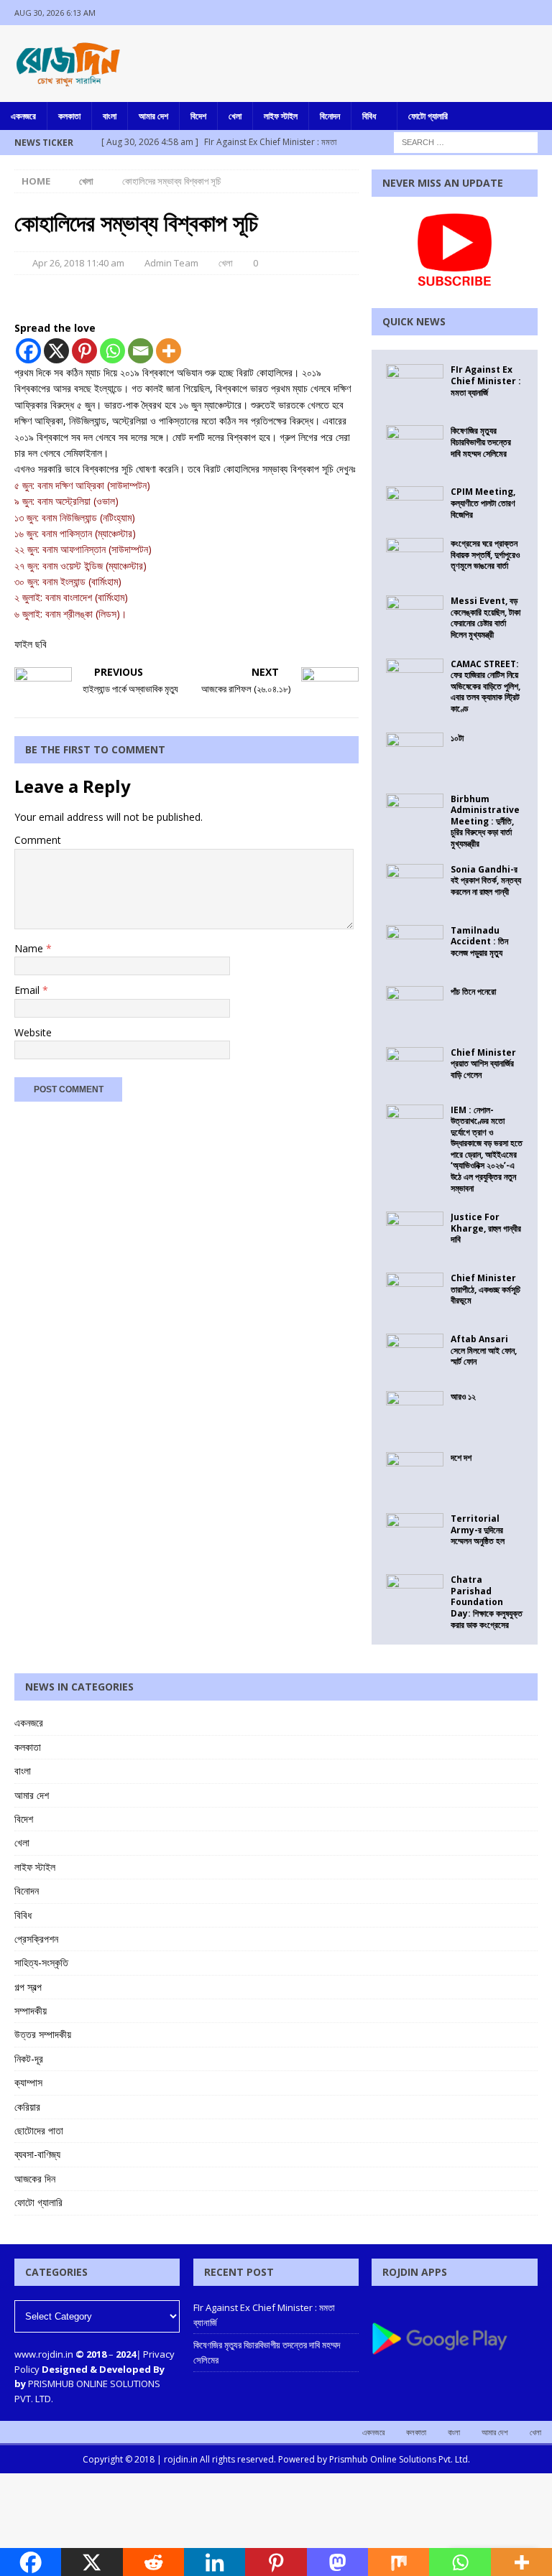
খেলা (235, 116)
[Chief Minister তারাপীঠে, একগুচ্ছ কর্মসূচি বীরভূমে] (415, 1294)
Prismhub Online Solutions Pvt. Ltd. (400, 2459)
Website (33, 1032)
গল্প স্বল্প (28, 1987)
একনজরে (23, 116)
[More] (169, 351)
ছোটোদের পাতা (39, 2130)
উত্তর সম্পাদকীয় (43, 2034)
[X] (56, 351)
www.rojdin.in (44, 2354)
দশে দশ (461, 1457)
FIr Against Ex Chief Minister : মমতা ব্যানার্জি (486, 381)
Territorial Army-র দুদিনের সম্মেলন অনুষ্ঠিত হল (478, 1530)
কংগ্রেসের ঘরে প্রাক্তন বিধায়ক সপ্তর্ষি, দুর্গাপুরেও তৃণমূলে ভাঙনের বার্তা (485, 554)
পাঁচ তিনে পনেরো (473, 991)
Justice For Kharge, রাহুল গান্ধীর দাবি (486, 1228)
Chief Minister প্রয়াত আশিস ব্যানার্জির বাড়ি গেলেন (483, 1064)
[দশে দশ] (415, 1474)
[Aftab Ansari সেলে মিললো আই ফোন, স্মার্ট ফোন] (415, 1355)
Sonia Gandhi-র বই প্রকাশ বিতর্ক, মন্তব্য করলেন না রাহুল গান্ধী (486, 880)
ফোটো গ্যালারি (428, 116)
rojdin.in (181, 2459)
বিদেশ (198, 116)
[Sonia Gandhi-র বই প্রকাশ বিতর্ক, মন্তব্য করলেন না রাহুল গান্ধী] (415, 885)
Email (28, 990)
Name (30, 948)
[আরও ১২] (415, 1413)
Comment (38, 840)
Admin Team (171, 263)
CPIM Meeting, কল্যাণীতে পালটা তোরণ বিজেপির (483, 503)
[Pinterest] (84, 351)
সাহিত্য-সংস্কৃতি (41, 1962)
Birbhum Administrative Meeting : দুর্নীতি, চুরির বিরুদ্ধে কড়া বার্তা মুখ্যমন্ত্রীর (485, 821)
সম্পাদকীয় (31, 2010)
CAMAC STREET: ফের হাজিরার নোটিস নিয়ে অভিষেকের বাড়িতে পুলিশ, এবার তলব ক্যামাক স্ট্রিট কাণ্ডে (486, 686)
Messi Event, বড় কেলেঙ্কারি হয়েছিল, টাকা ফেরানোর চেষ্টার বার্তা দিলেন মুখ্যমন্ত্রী (486, 618)
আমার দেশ (153, 116)
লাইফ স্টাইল (281, 116)
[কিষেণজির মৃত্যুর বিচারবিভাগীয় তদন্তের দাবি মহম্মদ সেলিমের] (415, 447)
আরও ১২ (463, 1396)
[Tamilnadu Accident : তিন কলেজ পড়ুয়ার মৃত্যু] (415, 947)
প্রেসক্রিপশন (36, 1939)
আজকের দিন (35, 2179)
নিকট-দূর (29, 2059)
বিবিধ (369, 116)
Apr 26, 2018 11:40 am (78, 263)
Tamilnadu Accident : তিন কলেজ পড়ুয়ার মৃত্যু (479, 941)
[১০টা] (415, 754)
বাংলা (110, 116)
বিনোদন (330, 116)
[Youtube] (539, 13)
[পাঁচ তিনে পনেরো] (415, 1008)
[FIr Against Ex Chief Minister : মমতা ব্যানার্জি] (415, 386)
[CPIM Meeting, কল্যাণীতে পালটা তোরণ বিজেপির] (415, 501)
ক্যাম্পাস (28, 2082)
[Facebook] (483, 13)
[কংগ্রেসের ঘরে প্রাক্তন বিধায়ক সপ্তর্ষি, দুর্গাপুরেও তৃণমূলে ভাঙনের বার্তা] (415, 559)
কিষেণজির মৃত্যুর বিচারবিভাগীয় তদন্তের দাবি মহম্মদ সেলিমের (481, 442)
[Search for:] (466, 141)
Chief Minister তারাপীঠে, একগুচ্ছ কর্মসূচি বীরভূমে (486, 1289)
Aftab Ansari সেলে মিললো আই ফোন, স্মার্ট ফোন (484, 1350)
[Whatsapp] (112, 351)
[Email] (141, 351)
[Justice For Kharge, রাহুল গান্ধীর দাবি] (415, 1233)
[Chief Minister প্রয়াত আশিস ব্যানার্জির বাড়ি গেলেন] (415, 1069)
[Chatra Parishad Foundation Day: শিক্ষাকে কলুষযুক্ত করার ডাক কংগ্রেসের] (415, 1596)
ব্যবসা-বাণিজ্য (37, 2154)
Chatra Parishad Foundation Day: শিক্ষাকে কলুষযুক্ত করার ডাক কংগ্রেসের (487, 1602)
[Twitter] (511, 13)
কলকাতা (69, 116)
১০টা (457, 738)
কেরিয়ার (27, 2107)
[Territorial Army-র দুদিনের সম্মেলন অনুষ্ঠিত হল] (415, 1535)
